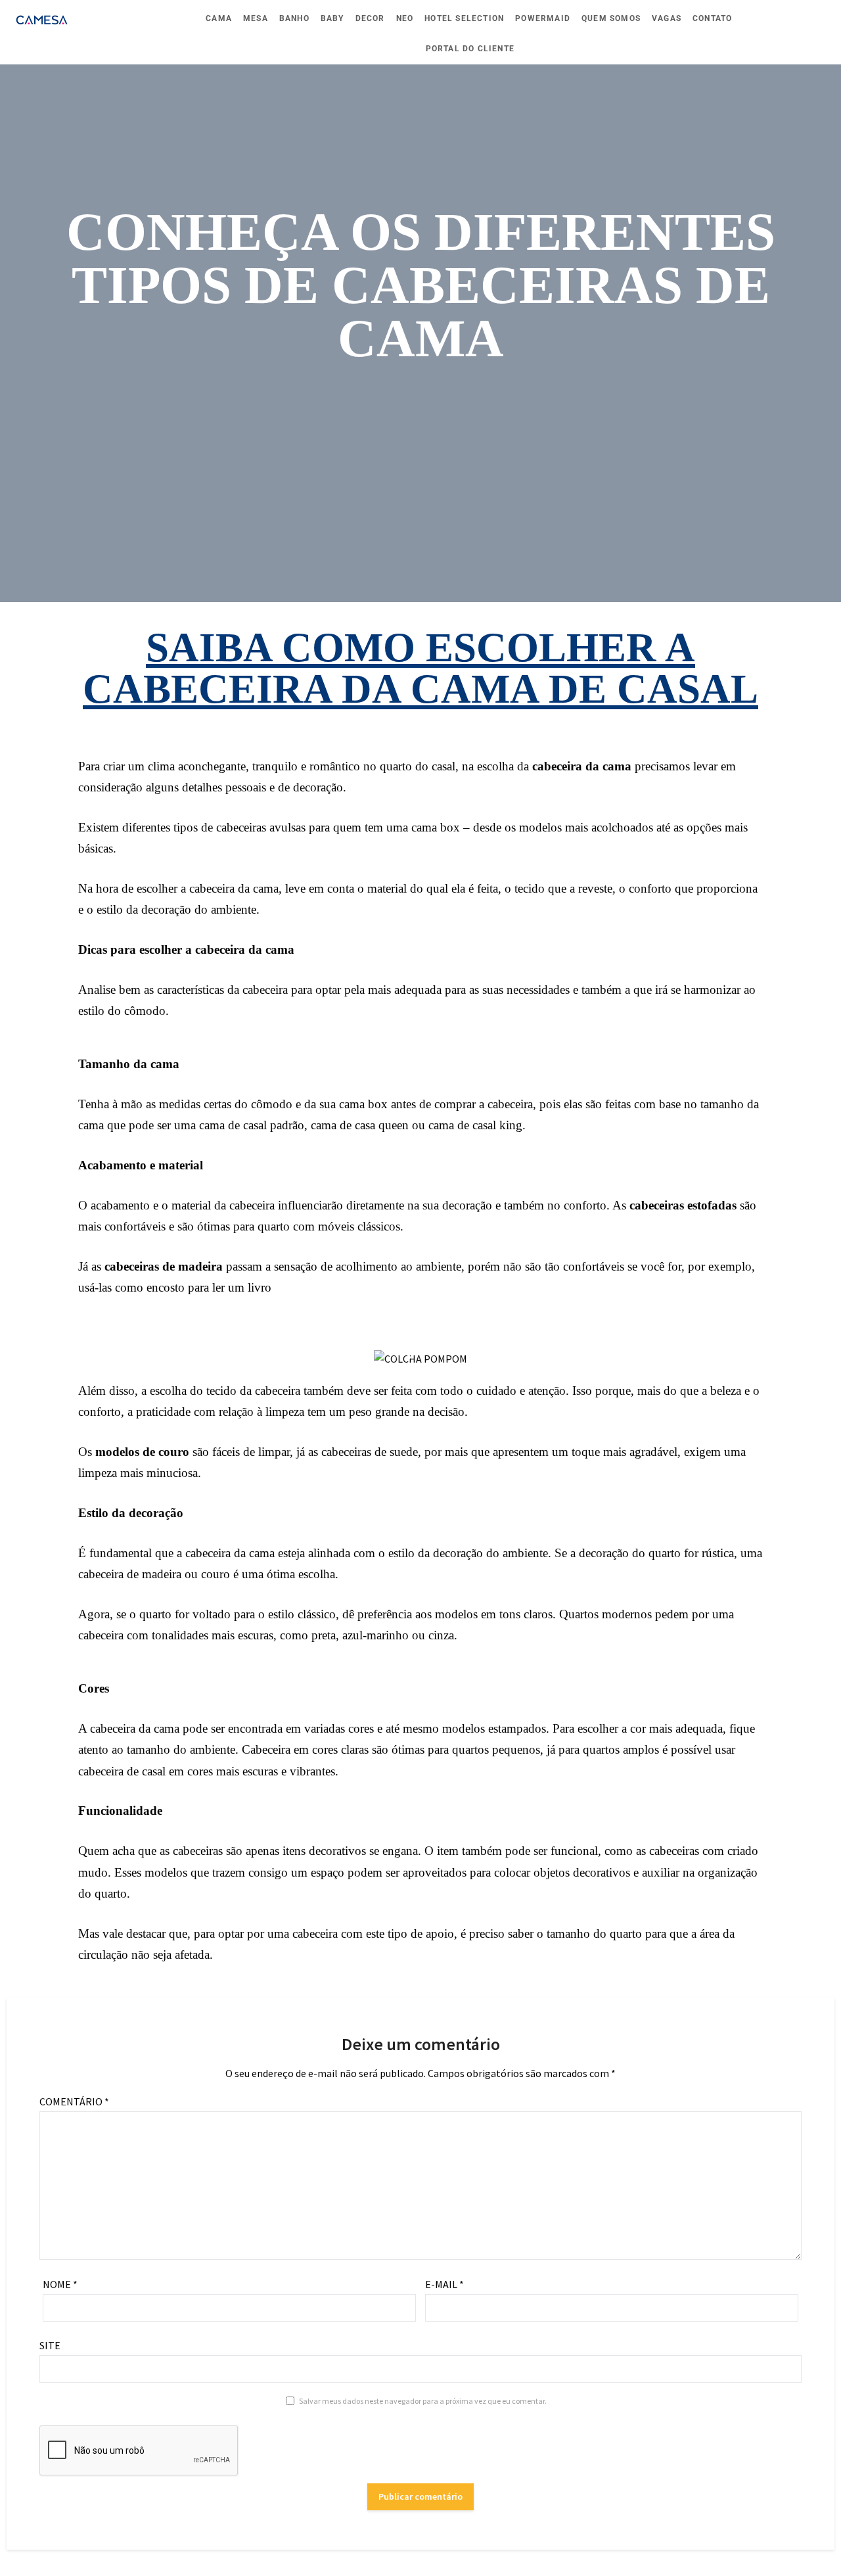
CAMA (219, 18)
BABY (332, 18)
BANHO (294, 18)
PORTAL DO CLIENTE (470, 49)
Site (50, 2345)
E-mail (444, 2284)
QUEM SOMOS (611, 18)
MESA (256, 18)
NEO (405, 18)
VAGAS (667, 18)
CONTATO (712, 18)
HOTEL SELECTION (464, 18)
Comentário (74, 2101)
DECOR (370, 18)
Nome (60, 2284)
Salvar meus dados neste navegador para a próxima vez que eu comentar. (423, 2401)
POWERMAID (543, 18)
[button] (397, 1357)
